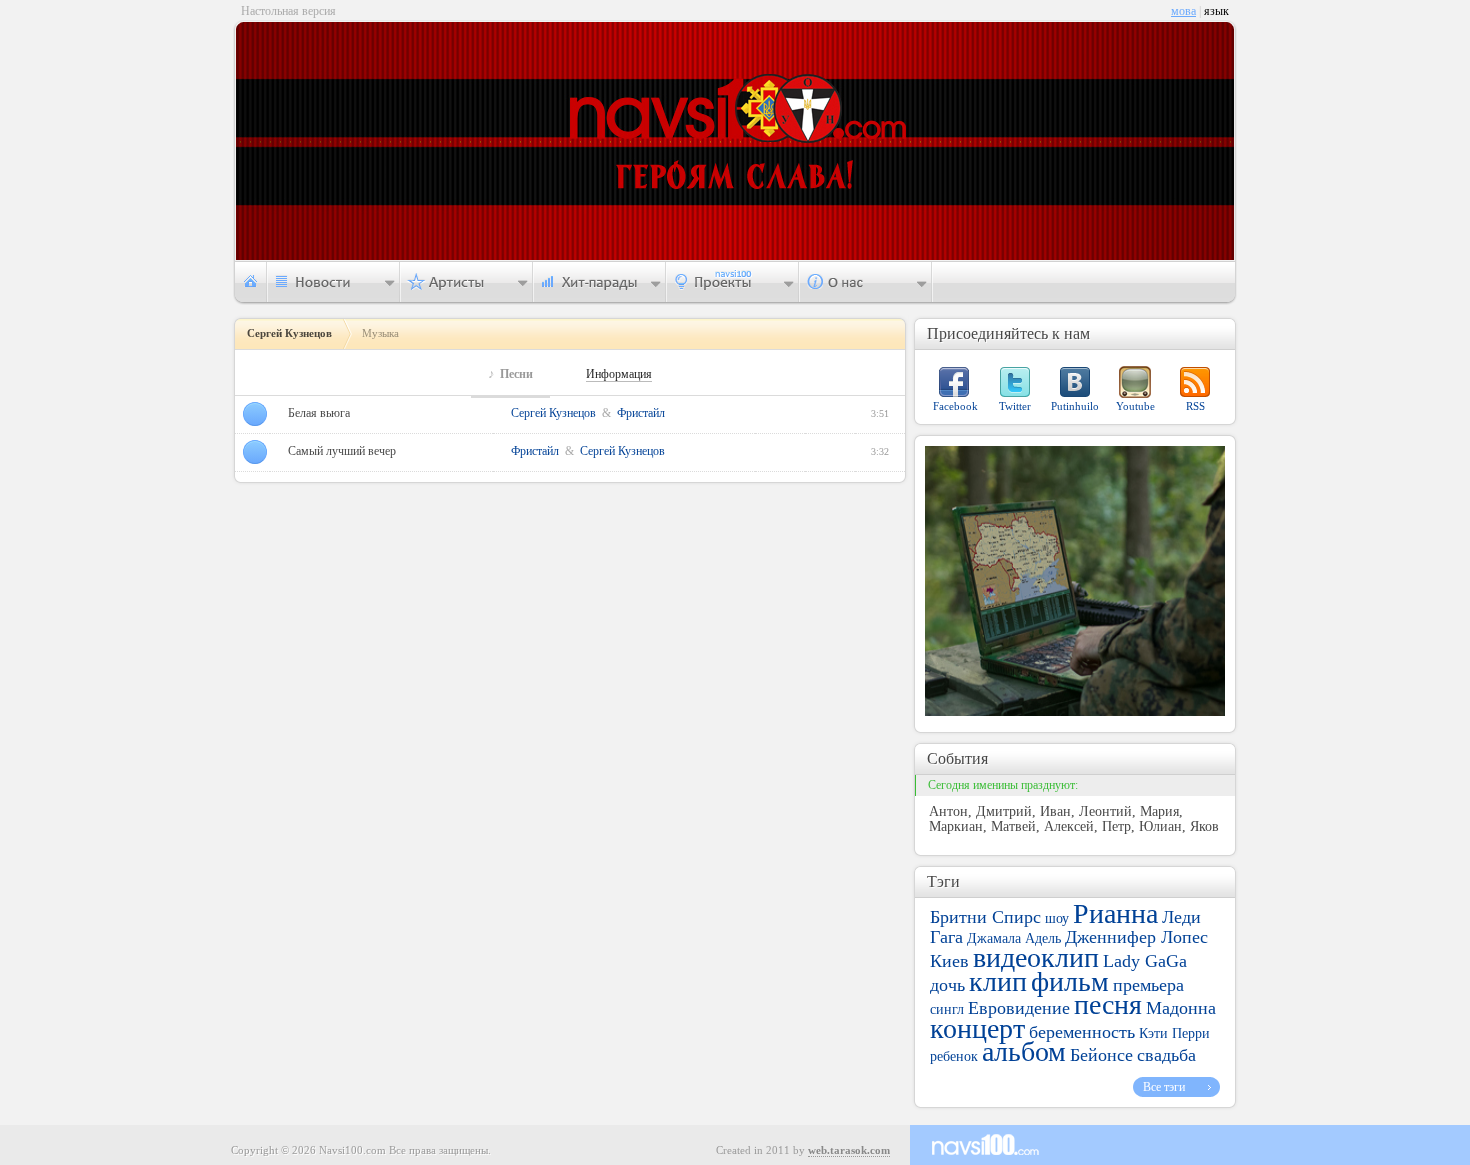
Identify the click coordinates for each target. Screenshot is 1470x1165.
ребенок (954, 1056)
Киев (949, 961)
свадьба (1166, 1055)
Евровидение (1019, 1008)
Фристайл (641, 413)
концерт (977, 1028)
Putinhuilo (1075, 406)
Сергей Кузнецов (553, 413)
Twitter (1015, 406)
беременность (1082, 1032)
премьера (1148, 985)
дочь (947, 985)
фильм (1070, 981)
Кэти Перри (1174, 1033)
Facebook (955, 406)
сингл (947, 1009)
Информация (619, 374)
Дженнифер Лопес (1136, 937)
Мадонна (1181, 1008)
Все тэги (1164, 1087)
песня (1108, 1004)
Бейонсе (1101, 1055)
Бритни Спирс (985, 917)
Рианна (1115, 913)
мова (1183, 11)
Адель (1043, 938)
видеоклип (1036, 957)
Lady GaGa (1145, 961)
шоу (1057, 918)
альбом (1024, 1051)
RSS (1195, 406)
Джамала (994, 938)
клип (998, 981)
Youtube (1135, 406)
